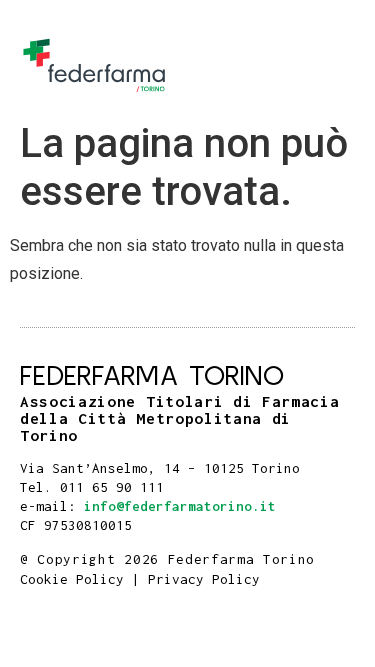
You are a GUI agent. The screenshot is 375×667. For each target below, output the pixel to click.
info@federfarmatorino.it (180, 506)
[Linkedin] (26, 538)
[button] (334, 65)
